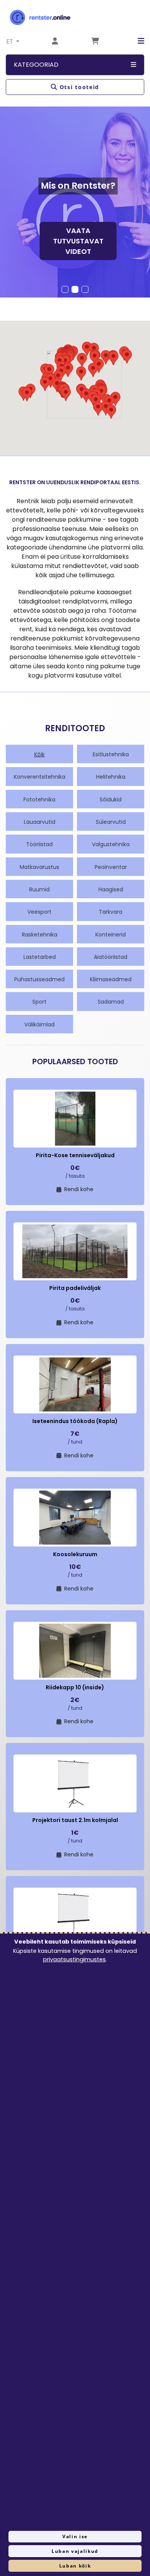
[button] (135, 41)
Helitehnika (111, 777)
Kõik (39, 754)
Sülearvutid (111, 822)
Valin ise (75, 2536)
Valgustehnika (111, 844)
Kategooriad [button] (36, 65)
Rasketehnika (40, 935)
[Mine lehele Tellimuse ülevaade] (95, 41)
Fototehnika (39, 800)
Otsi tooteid (79, 87)
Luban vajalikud (75, 2551)
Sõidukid (111, 800)
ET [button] (11, 41)
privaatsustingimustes (74, 1959)
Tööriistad (39, 844)
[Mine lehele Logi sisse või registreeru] (55, 41)
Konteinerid (111, 935)
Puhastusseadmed (39, 979)
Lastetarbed (40, 957)
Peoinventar (111, 867)
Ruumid (39, 889)
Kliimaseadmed (111, 979)
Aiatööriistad (111, 957)
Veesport (39, 912)
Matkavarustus (39, 867)
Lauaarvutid (40, 822)
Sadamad (111, 1002)
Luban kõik (75, 2566)
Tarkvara (111, 912)
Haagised (111, 889)
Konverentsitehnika (40, 777)
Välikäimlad (39, 1024)
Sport (39, 1002)
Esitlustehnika (111, 754)
